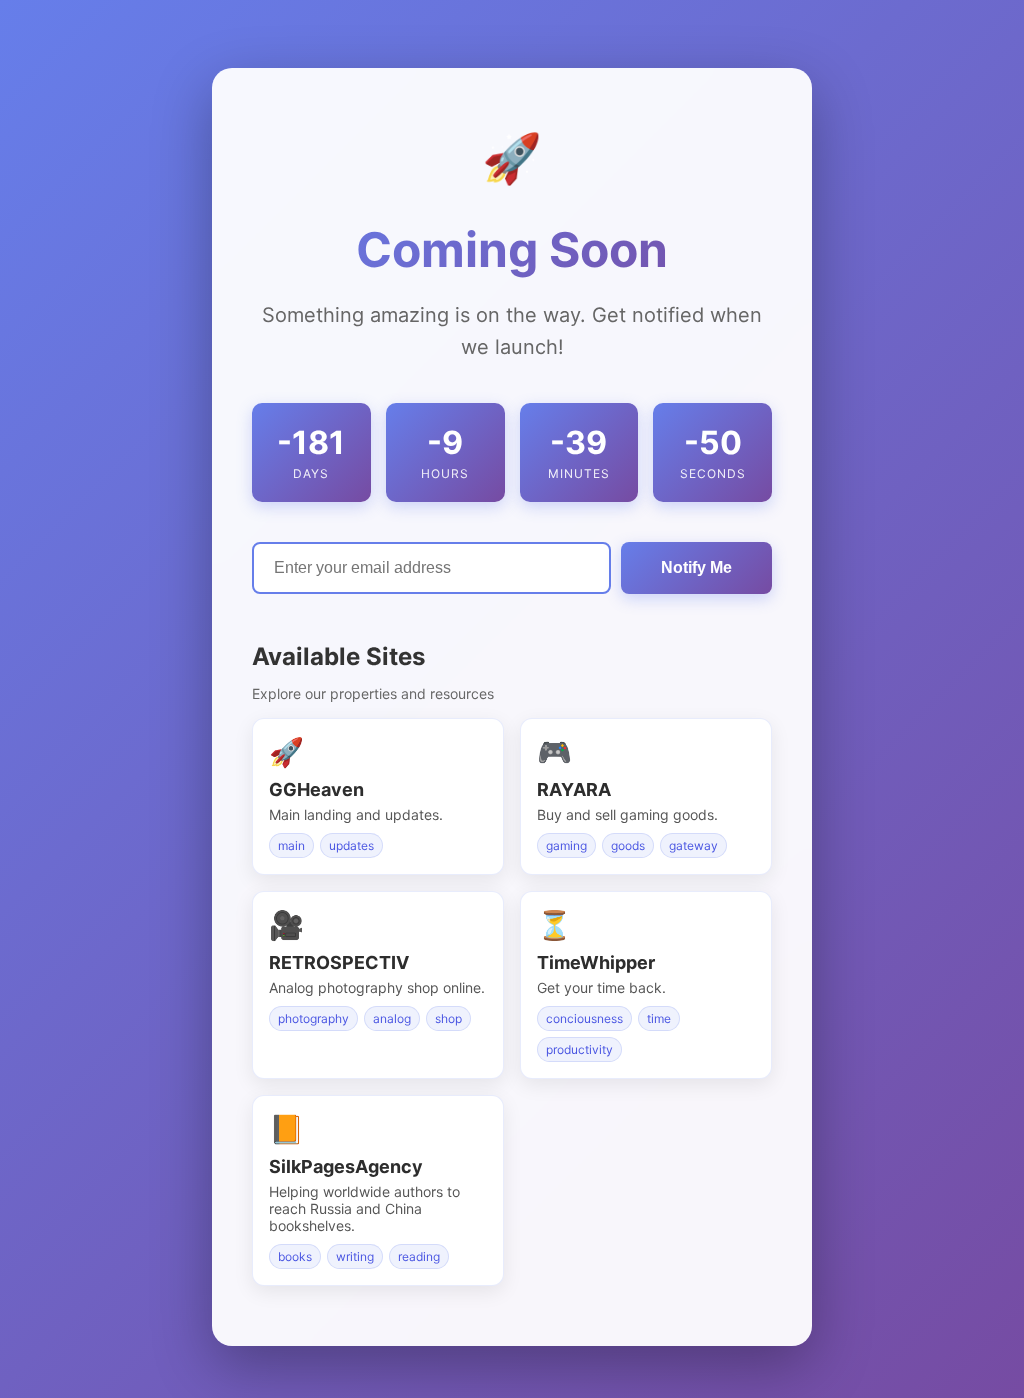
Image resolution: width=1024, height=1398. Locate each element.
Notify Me (696, 567)
